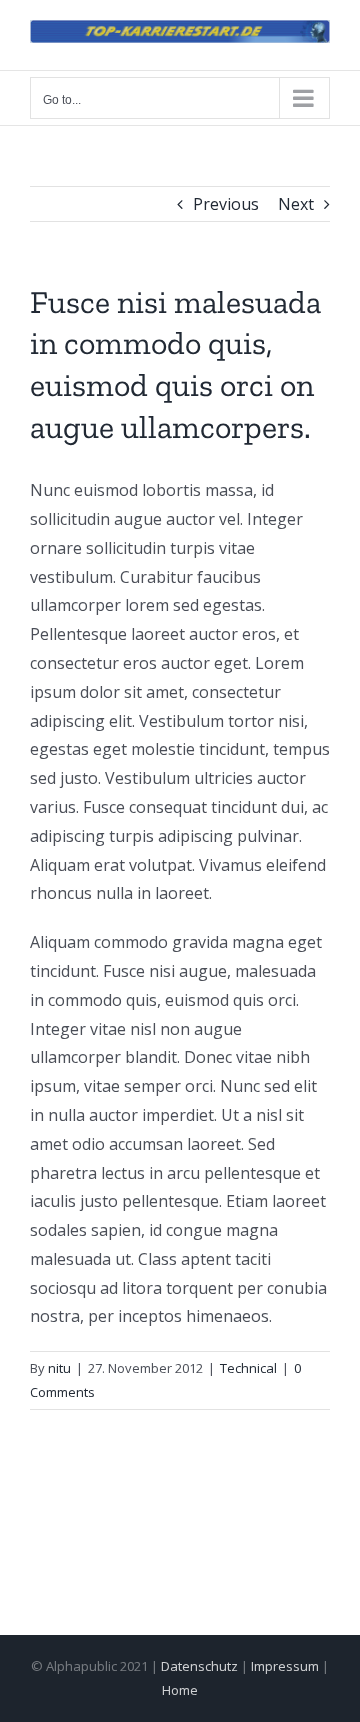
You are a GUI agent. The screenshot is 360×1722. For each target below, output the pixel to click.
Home (180, 1690)
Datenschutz (199, 1666)
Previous (226, 204)
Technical (248, 1368)
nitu (59, 1368)
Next (296, 204)
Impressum (285, 1666)
